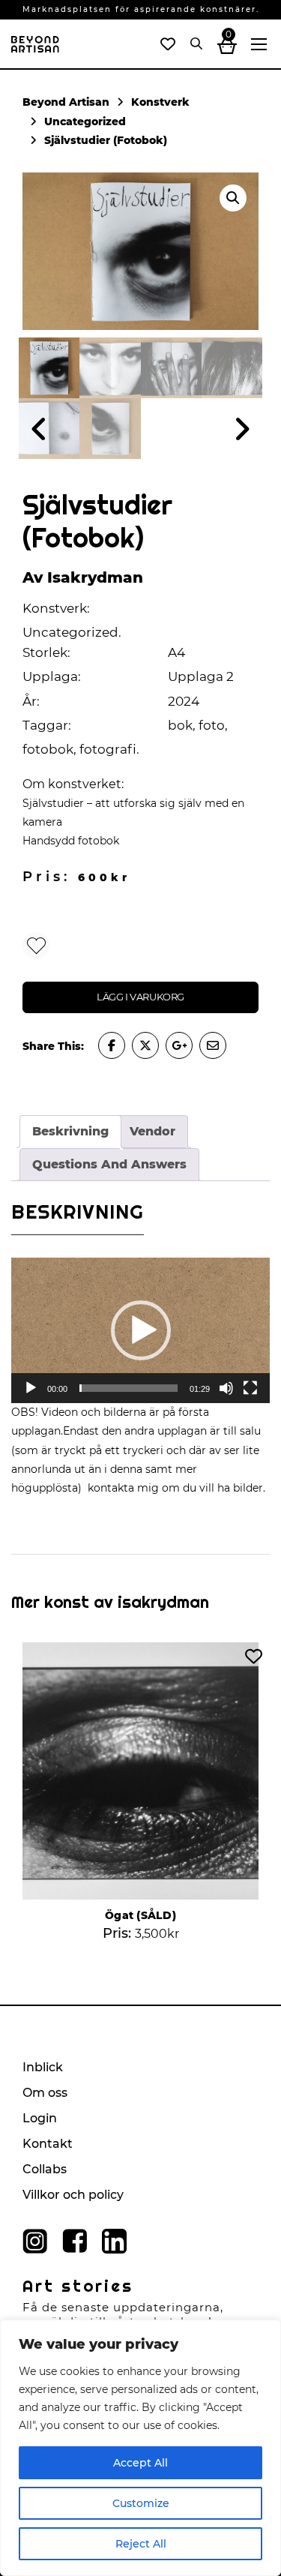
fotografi (108, 749)
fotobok (48, 749)
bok (180, 725)
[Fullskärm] (250, 1388)
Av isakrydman (83, 577)
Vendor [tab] (152, 1131)
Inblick (43, 2067)
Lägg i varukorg (140, 997)
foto (212, 725)
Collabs (45, 2169)
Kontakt (48, 2144)
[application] (140, 1330)
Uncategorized (85, 121)
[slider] (129, 1388)
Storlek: (46, 652)
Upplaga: (52, 676)
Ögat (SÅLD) (140, 1915)
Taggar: (47, 725)
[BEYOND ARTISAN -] (35, 52)
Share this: (53, 1046)
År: (31, 701)
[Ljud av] (226, 1388)
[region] (140, 2448)
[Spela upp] (31, 1388)
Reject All (141, 2544)
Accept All (140, 2463)
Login (40, 2118)
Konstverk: (56, 608)
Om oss (45, 2093)
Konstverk (160, 102)
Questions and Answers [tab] (109, 1164)
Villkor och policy (73, 2195)
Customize (141, 2503)
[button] (233, 198)
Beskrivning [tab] (70, 1131)
